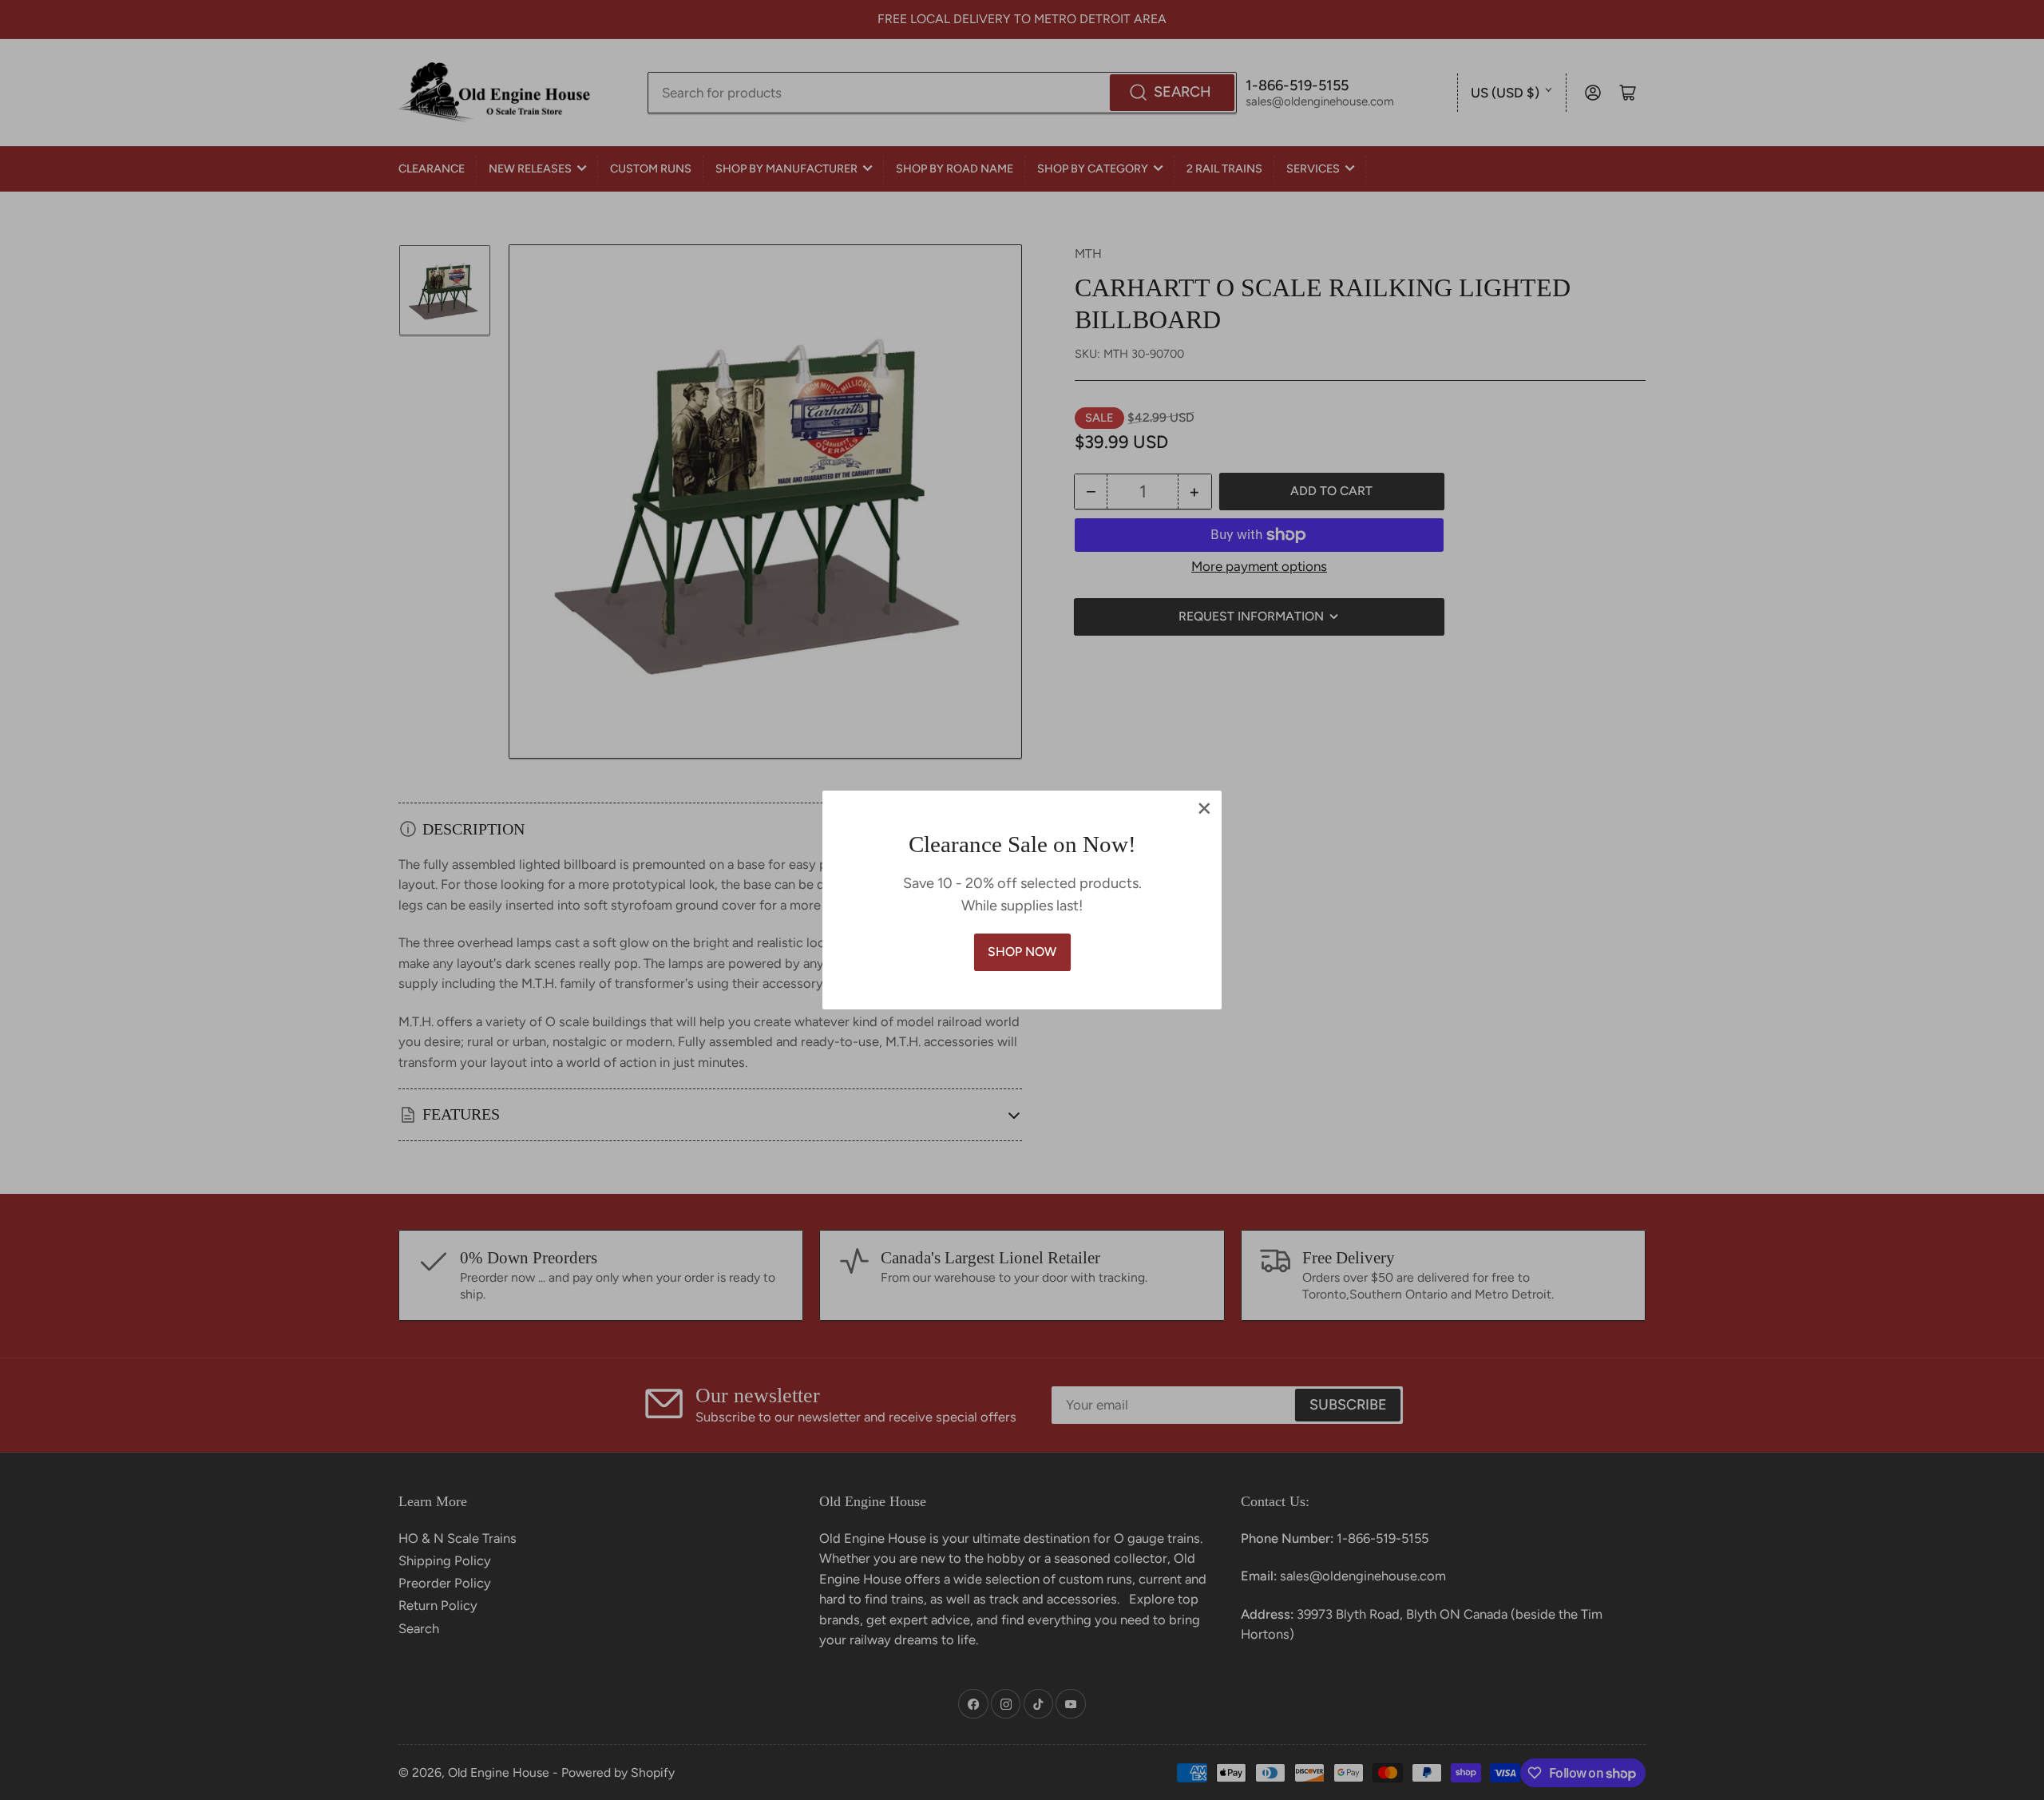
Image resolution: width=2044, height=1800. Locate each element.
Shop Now (1022, 952)
